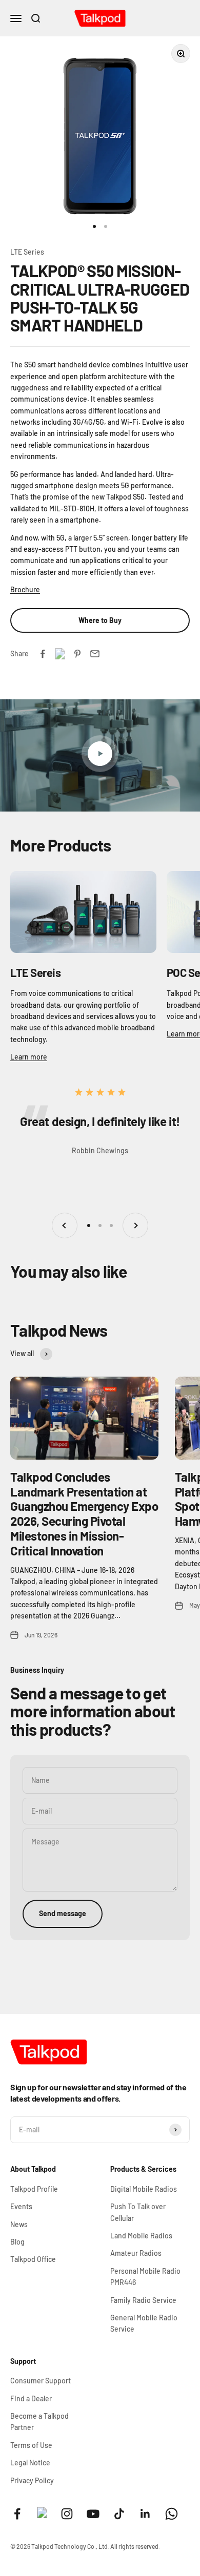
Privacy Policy (32, 2480)
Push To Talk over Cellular (138, 2212)
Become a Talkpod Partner (39, 2422)
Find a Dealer (31, 2398)
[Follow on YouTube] (93, 2514)
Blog (17, 2242)
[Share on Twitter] (60, 654)
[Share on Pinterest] (77, 654)
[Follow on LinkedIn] (145, 2514)
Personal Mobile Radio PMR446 (145, 2277)
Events (21, 2206)
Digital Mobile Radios (144, 2189)
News (19, 2224)
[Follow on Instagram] (67, 2514)
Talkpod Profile (34, 2189)
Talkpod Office (33, 2259)
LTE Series (27, 252)
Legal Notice (30, 2463)
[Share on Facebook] (43, 654)
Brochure (25, 589)
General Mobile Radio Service (144, 2323)
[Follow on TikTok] (119, 2514)
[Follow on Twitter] (42, 2515)
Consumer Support (41, 2381)
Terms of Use (31, 2445)
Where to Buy (100, 620)
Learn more (29, 1057)
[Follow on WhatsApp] (172, 2514)
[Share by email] (95, 654)
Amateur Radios (136, 2253)
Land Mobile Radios (141, 2236)
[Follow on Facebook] (17, 2514)
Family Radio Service (143, 2300)
